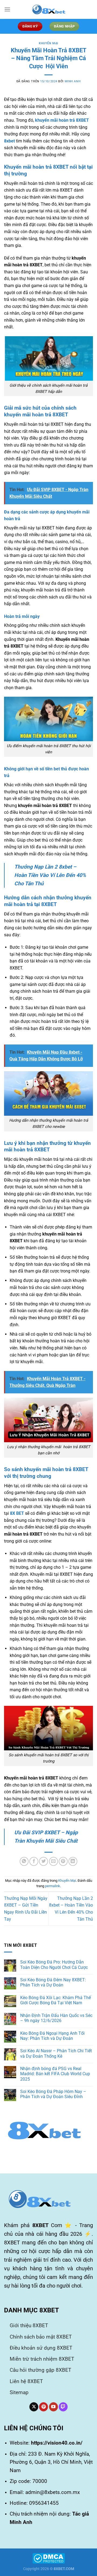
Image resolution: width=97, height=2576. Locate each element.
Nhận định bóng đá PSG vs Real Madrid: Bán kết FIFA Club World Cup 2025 (55, 2074)
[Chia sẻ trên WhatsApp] (24, 1861)
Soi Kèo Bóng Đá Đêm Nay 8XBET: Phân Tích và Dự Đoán (53, 1982)
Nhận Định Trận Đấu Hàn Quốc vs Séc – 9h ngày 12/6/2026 (56, 2018)
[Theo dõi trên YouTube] (53, 2407)
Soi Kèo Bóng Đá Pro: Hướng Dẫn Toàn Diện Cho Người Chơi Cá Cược (54, 1965)
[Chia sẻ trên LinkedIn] (73, 1861)
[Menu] (7, 9)
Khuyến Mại (48, 43)
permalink (53, 1886)
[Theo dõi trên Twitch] (63, 2407)
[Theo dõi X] (34, 2407)
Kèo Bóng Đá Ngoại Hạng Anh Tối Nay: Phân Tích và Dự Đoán (52, 2036)
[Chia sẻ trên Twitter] (44, 1861)
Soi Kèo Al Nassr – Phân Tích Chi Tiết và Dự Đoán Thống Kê (56, 2053)
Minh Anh (73, 81)
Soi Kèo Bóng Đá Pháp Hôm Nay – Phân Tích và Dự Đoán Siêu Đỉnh (53, 2094)
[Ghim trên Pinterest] (63, 1861)
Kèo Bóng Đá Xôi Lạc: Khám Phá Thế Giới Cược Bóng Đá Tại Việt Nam (56, 2000)
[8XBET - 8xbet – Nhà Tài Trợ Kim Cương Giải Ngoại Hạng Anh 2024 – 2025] (48, 9)
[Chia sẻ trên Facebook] (34, 1861)
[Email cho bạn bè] (53, 1861)
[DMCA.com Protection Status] (49, 2558)
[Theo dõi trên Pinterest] (44, 2407)
